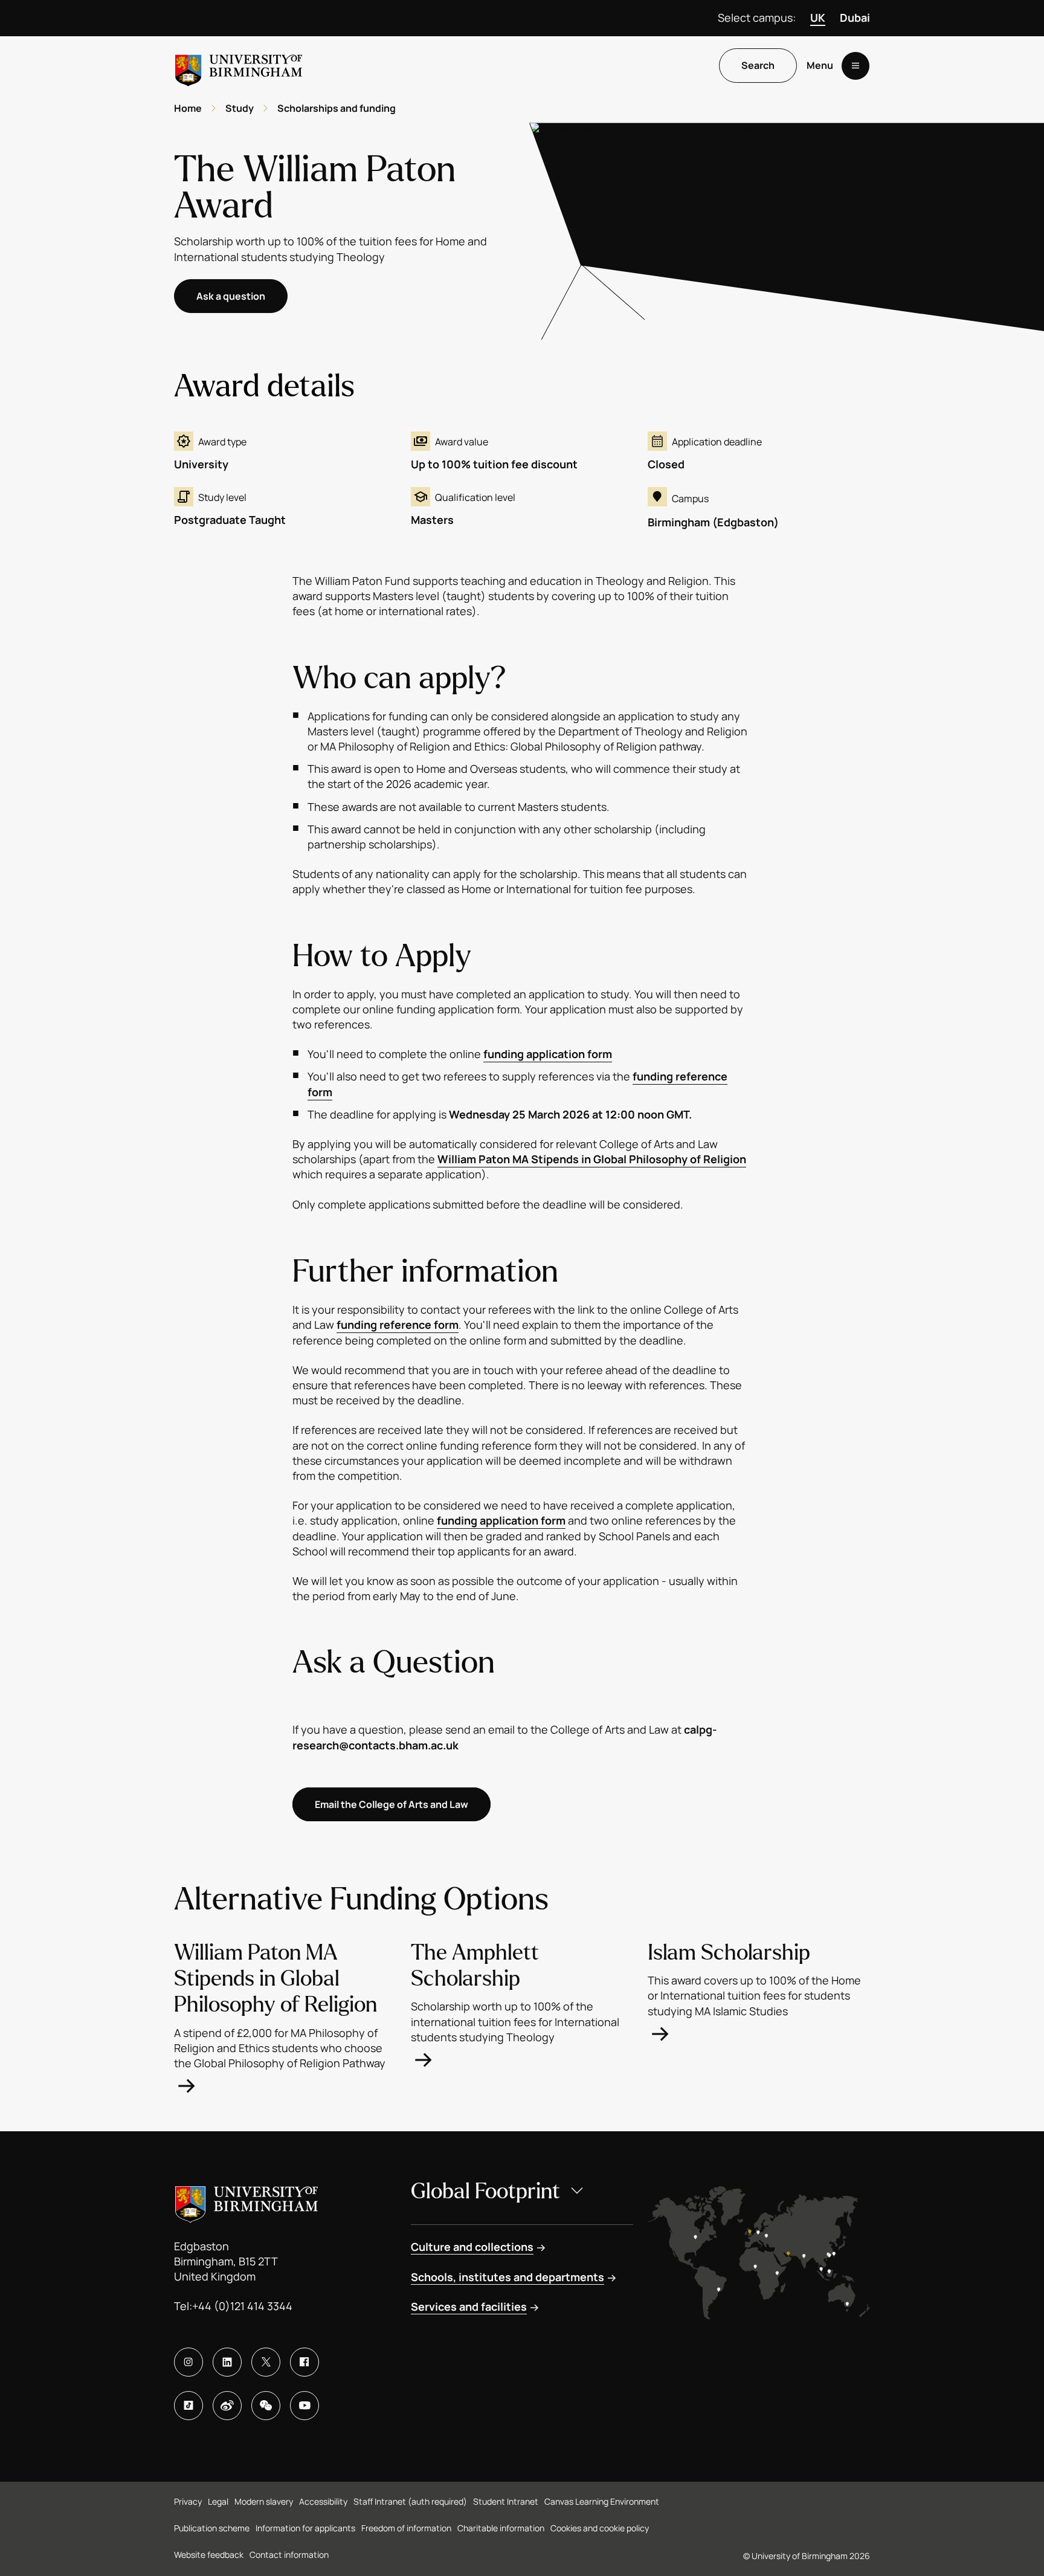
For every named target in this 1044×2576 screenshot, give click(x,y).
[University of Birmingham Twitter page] (266, 2362)
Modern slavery (264, 2501)
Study (240, 108)
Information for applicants (305, 2528)
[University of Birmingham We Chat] (266, 2406)
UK (818, 18)
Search (758, 66)
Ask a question (231, 296)
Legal (218, 2501)
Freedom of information (406, 2528)
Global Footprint (485, 2191)
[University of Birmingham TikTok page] (188, 2406)
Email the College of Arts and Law (391, 1804)
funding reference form (398, 1325)
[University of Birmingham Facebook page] (304, 2362)
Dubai (855, 18)
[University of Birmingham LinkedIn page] (227, 2362)
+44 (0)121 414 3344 (242, 2306)
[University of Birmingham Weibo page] (227, 2406)
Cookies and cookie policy (600, 2528)
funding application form (548, 1054)
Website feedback (209, 2555)
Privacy (188, 2501)
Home (188, 108)
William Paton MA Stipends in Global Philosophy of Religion (592, 1159)
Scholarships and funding (337, 108)
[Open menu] (855, 66)
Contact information (289, 2555)
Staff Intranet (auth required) (410, 2501)
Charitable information (501, 2528)
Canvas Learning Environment (602, 2501)
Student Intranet (506, 2501)
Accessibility (323, 2501)
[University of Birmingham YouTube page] (304, 2406)
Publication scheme (212, 2528)
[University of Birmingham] (239, 66)
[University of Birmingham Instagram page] (188, 2362)
